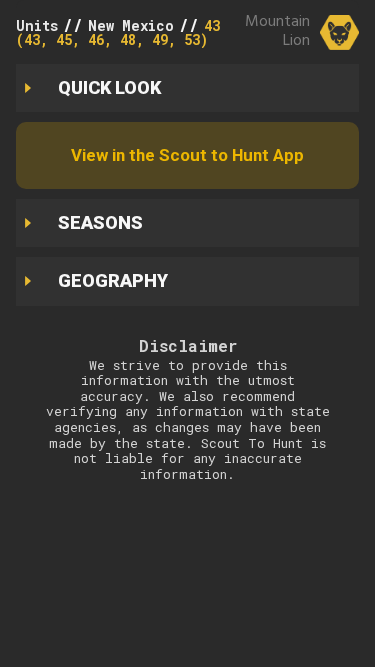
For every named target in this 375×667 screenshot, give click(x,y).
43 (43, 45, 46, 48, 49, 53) (118, 32)
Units (37, 25)
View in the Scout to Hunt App (187, 155)
